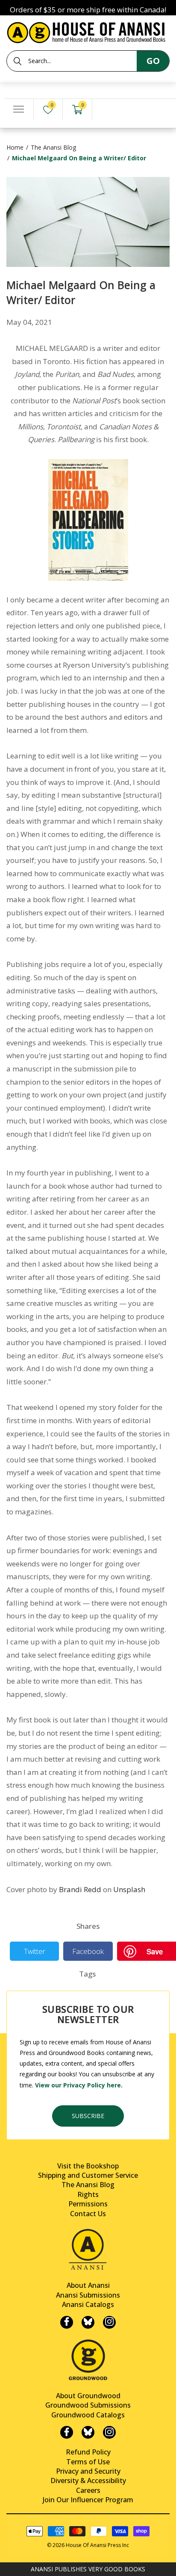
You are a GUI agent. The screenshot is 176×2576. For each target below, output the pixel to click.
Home (15, 147)
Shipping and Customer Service (88, 2175)
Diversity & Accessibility (88, 2480)
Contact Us (88, 2214)
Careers (88, 2490)
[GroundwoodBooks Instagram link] (109, 2432)
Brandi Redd (80, 1889)
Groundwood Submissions (88, 2405)
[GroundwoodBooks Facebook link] (67, 2432)
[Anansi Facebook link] (67, 2322)
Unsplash (129, 1889)
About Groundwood (88, 2396)
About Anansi (88, 2285)
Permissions (88, 2204)
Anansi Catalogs (88, 2304)
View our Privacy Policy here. (79, 2085)
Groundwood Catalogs (88, 2415)
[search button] (18, 61)
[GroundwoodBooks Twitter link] (88, 2432)
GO (153, 61)
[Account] (107, 110)
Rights (88, 2194)
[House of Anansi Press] (88, 31)
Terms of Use (88, 2462)
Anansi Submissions (88, 2295)
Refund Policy (88, 2452)
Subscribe (88, 2116)
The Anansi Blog (53, 147)
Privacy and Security (88, 2471)
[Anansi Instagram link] (109, 2322)
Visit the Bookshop (88, 2166)
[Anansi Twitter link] (88, 2322)
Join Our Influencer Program (88, 2500)
